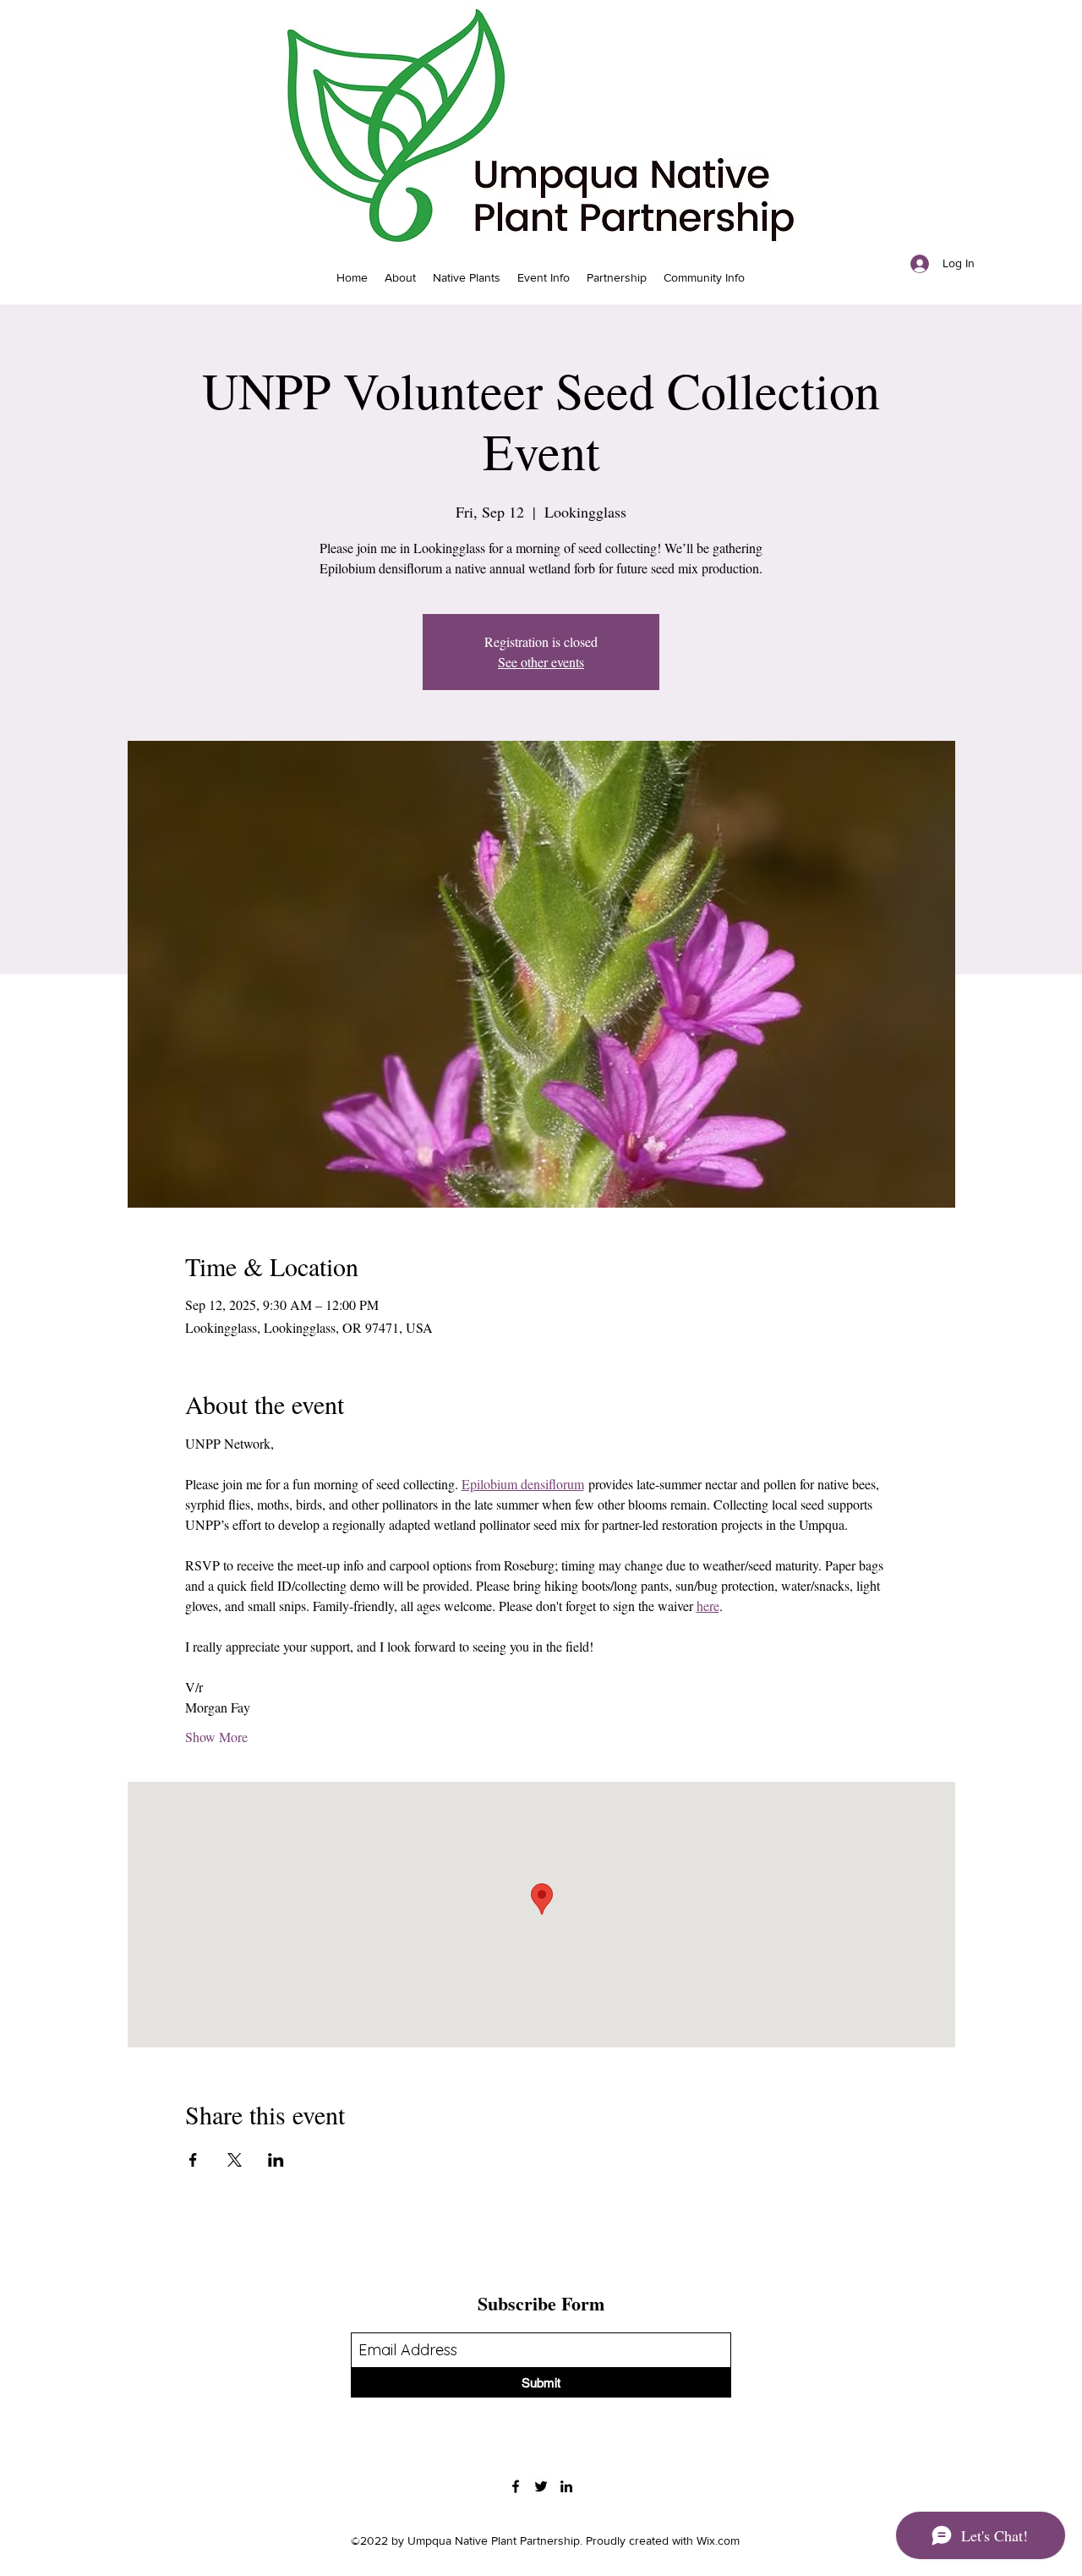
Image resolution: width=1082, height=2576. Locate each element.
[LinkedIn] (566, 2486)
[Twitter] (541, 2486)
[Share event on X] (235, 2160)
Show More (216, 1737)
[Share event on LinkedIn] (276, 2160)
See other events (541, 662)
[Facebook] (516, 2486)
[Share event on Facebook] (193, 2160)
